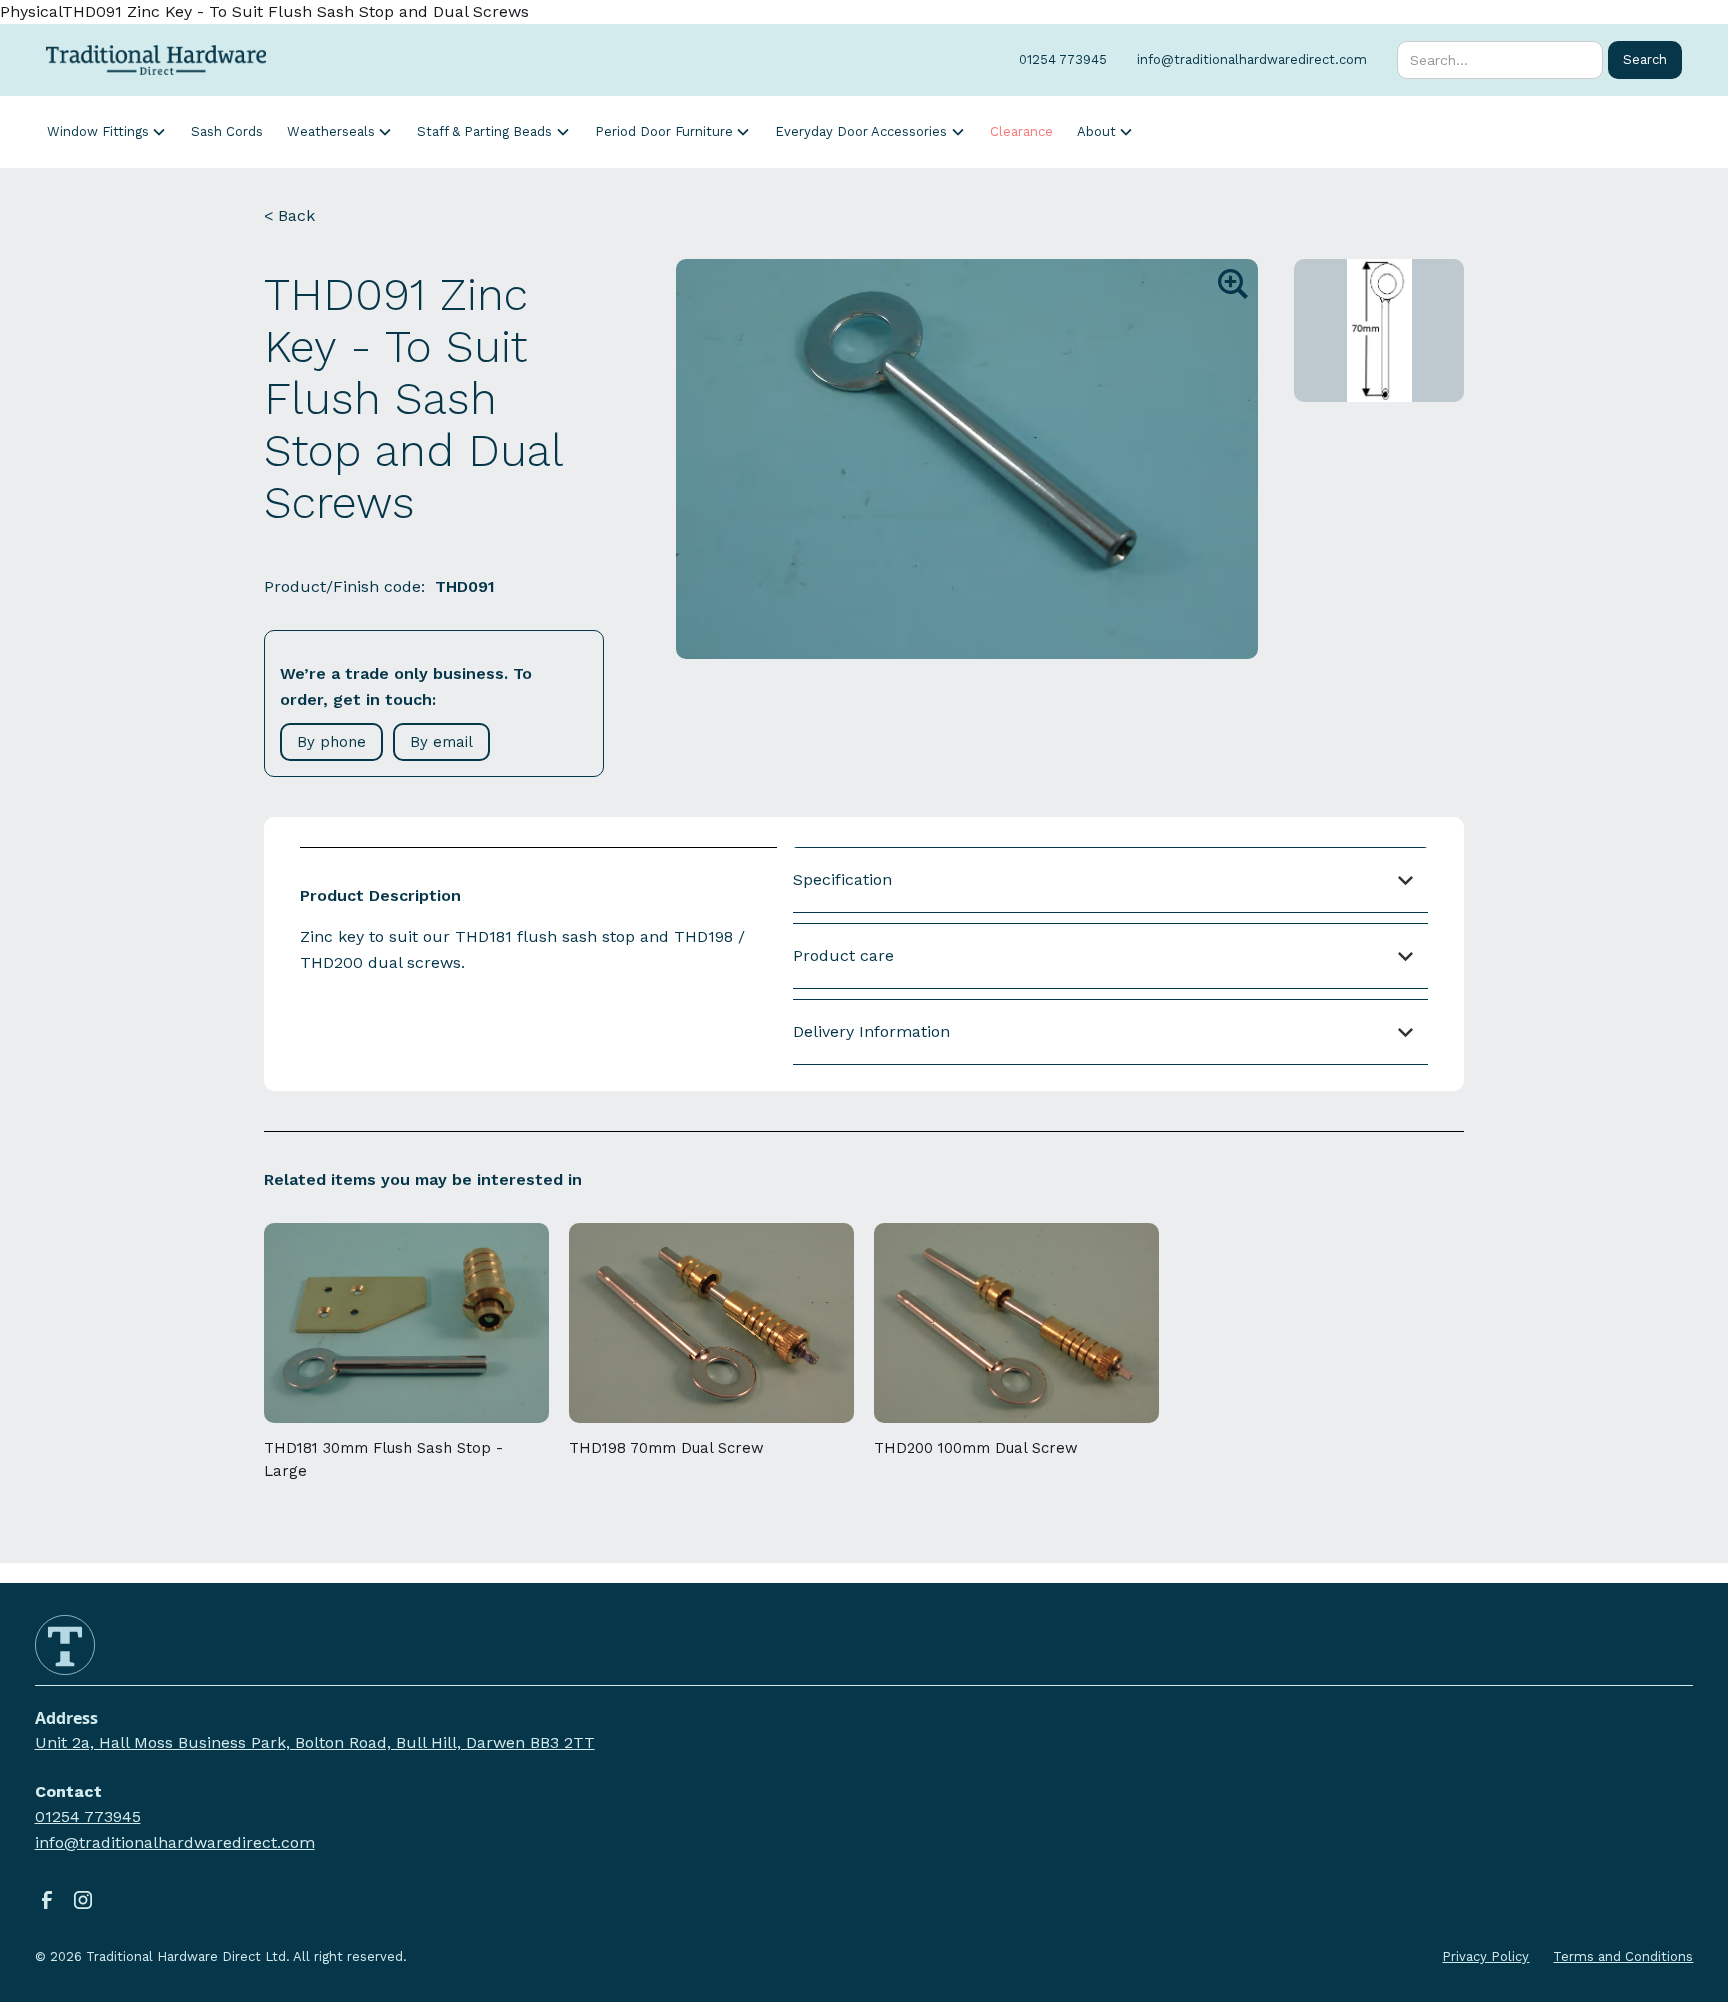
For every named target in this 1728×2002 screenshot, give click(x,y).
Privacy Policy (1485, 1956)
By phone (331, 742)
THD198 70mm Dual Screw (666, 1448)
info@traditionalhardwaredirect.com (175, 1842)
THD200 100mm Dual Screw (976, 1448)
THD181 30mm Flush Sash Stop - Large (383, 1459)
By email (441, 742)
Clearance (1021, 131)
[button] (107, 131)
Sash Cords (227, 131)
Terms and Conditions (1623, 1956)
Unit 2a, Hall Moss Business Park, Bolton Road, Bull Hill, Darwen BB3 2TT (315, 1742)
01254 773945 (88, 1816)
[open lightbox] (967, 459)
